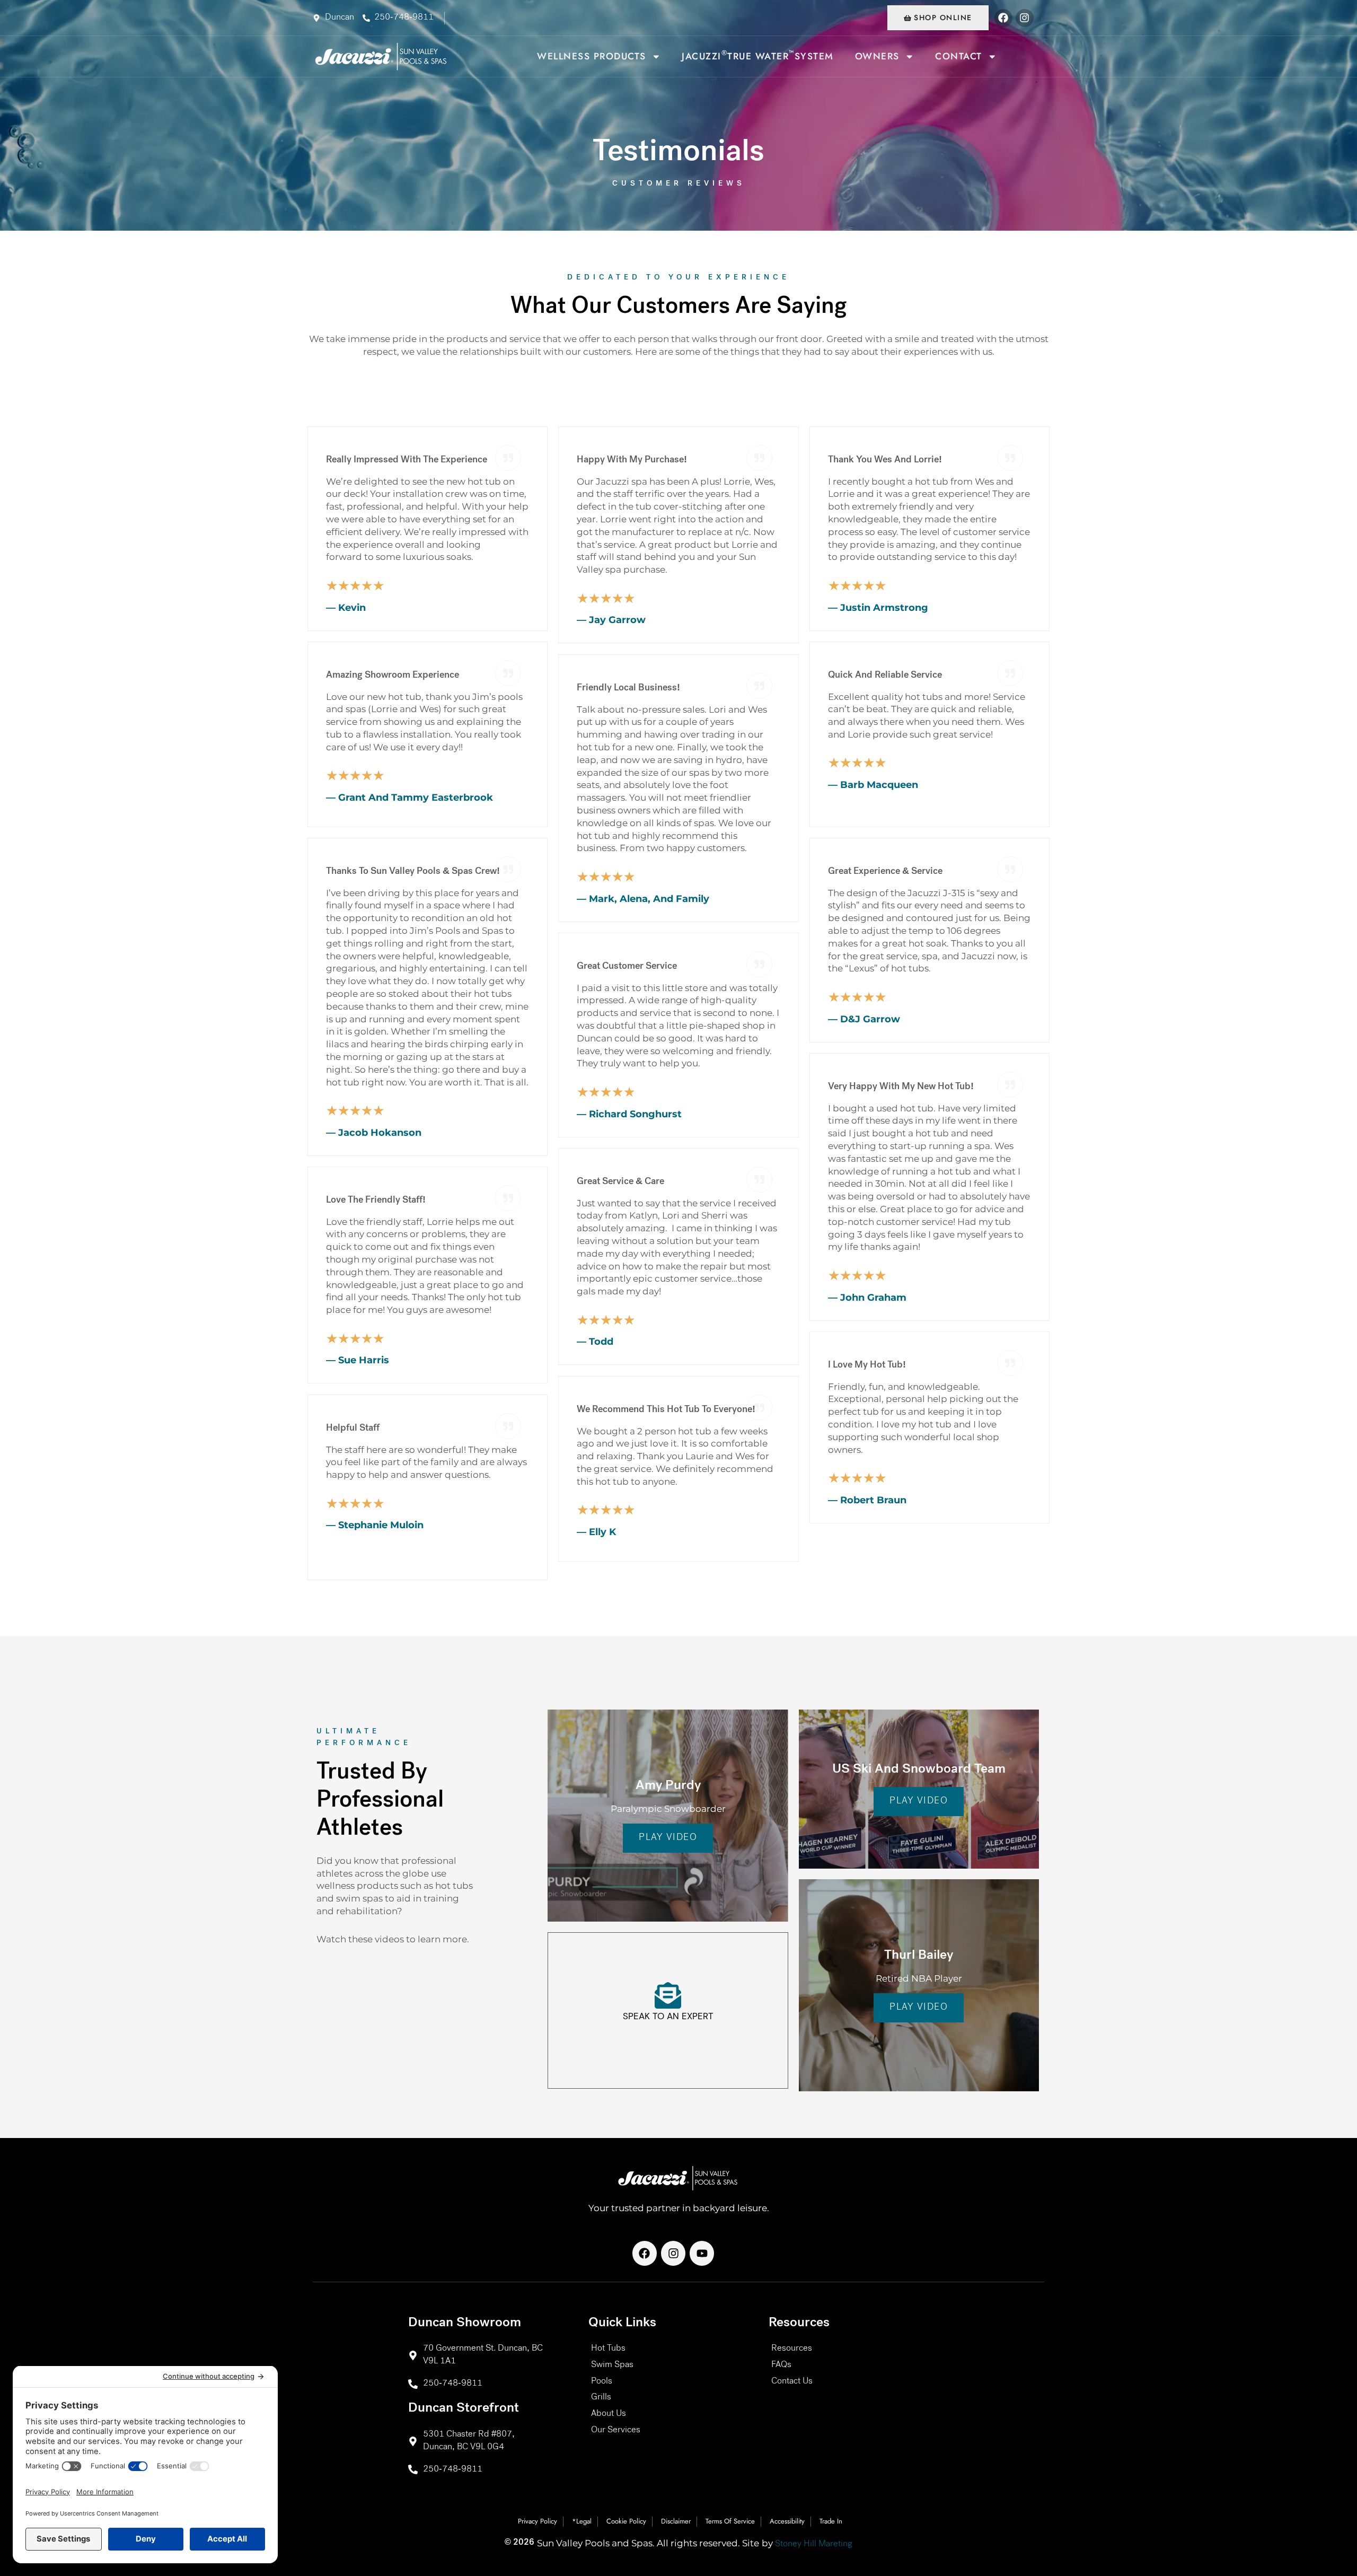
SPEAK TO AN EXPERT (668, 2016)
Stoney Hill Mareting (814, 2544)
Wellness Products (592, 56)
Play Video (668, 1838)
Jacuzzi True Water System (758, 55)
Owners (877, 56)
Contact (959, 56)
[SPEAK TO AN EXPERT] (668, 1995)
